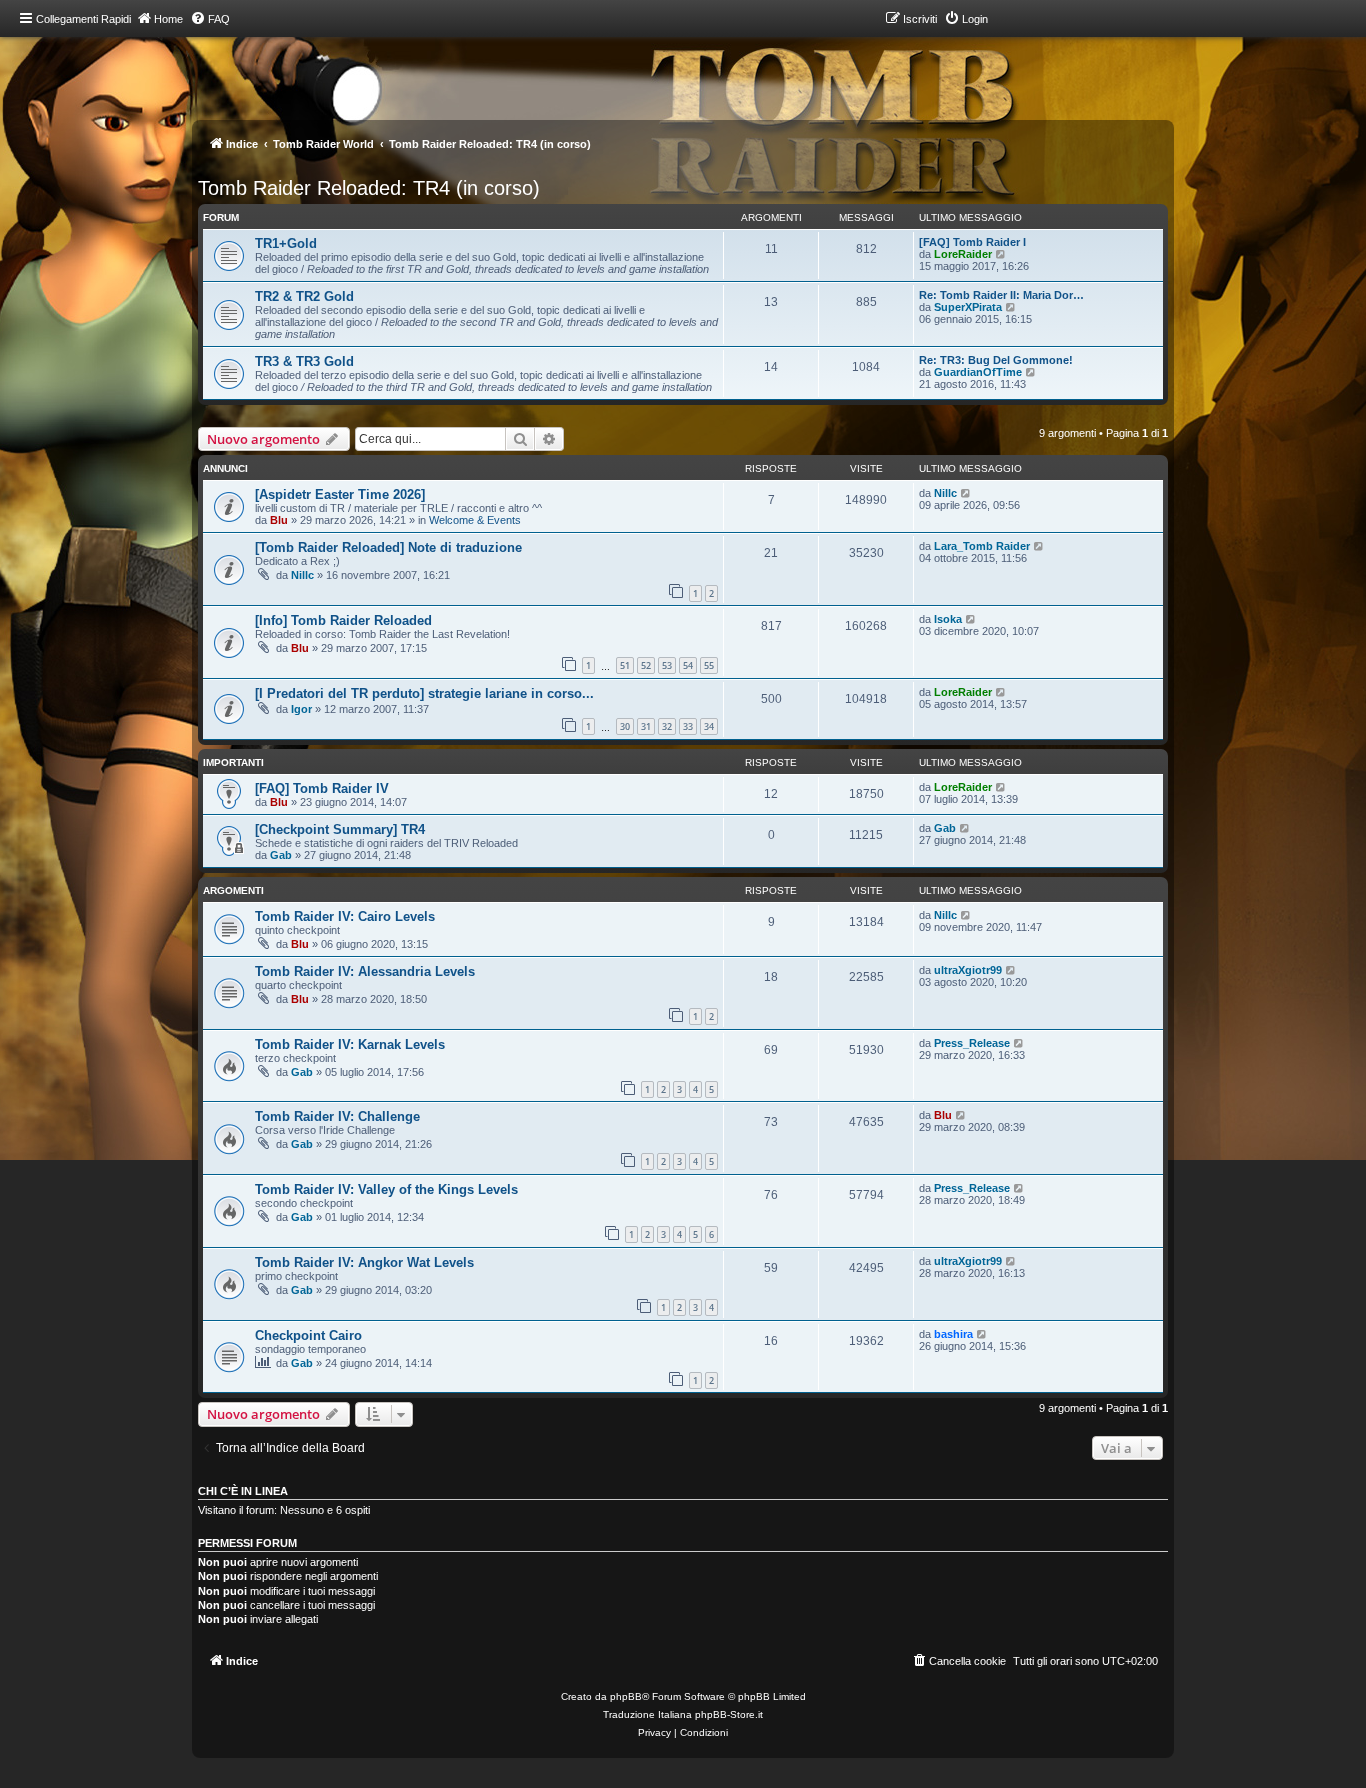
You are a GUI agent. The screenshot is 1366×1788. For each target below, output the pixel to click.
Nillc (945, 493)
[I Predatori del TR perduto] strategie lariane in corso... (424, 693)
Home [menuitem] (168, 19)
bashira (953, 1334)
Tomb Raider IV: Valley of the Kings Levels (386, 1189)
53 (667, 665)
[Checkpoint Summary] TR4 (340, 829)
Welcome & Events (475, 520)
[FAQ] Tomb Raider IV (322, 788)
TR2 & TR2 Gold (304, 296)
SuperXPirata (968, 307)
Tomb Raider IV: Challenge (337, 1116)
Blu (279, 520)
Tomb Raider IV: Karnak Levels (350, 1044)
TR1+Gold (286, 243)
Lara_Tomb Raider (982, 546)
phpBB (626, 1696)
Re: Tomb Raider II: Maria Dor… (1001, 295)
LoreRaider (963, 254)
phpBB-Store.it (729, 1714)
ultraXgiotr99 (968, 970)
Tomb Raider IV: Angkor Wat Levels (364, 1262)
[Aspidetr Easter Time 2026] (340, 494)
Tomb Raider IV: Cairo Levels (345, 916)
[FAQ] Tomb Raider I (972, 242)
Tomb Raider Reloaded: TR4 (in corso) (369, 188)
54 (688, 665)
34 (709, 726)
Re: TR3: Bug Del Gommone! (996, 360)
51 (625, 665)
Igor (301, 709)
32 (667, 726)
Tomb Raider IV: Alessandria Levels (365, 971)
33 (688, 726)
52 (646, 665)
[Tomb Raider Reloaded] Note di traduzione (388, 547)
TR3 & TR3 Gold (304, 361)
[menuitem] (210, 19)
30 (625, 726)
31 (646, 726)
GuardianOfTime (978, 372)
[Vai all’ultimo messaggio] (966, 493)
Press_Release (972, 1043)
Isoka (948, 619)
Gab (281, 855)
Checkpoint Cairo (308, 1335)
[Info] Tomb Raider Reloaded (343, 620)
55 (709, 665)
